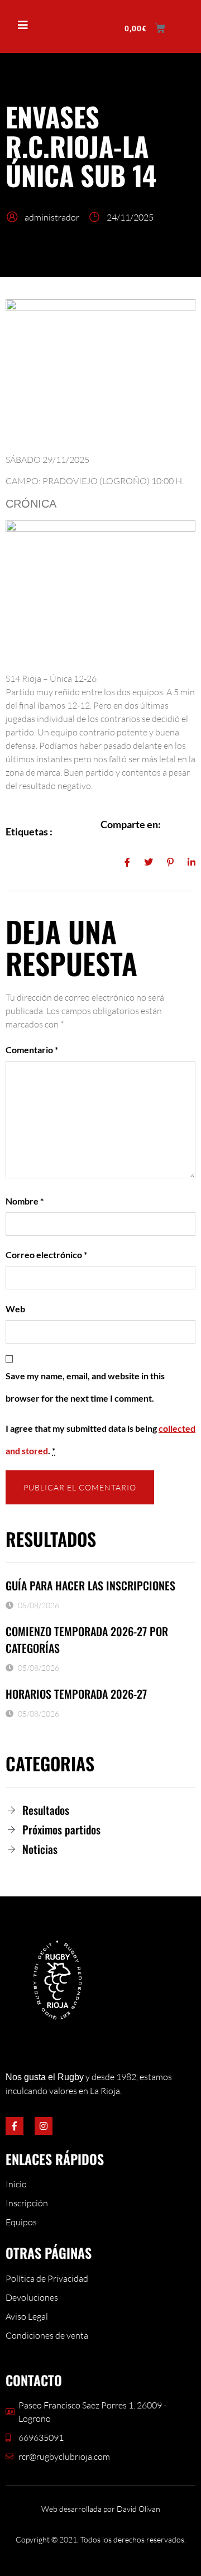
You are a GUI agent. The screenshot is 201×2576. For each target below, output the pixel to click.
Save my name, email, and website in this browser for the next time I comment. (85, 1387)
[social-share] (127, 861)
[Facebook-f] (15, 2126)
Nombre (25, 1201)
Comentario (32, 1050)
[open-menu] (18, 26)
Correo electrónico (46, 1254)
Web (15, 1309)
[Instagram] (44, 2126)
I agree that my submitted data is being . (100, 1439)
